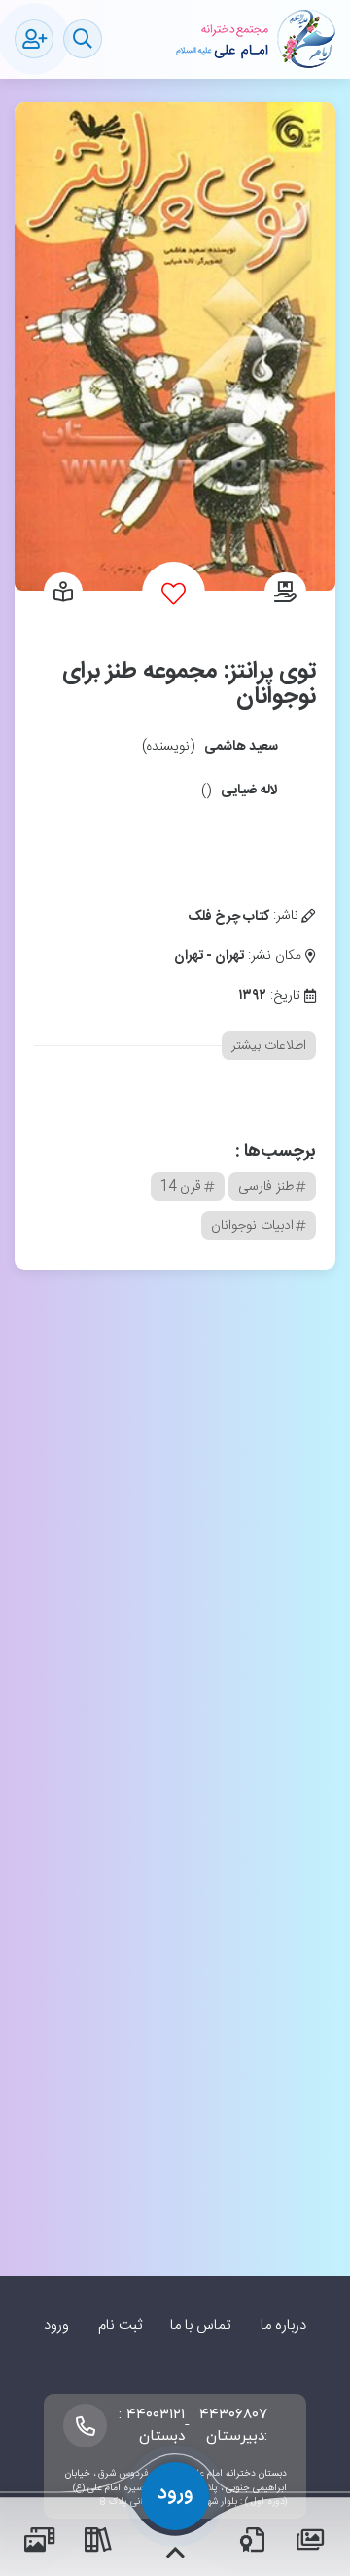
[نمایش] (63, 594)
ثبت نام (120, 2325)
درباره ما (283, 2325)
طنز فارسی (266, 1187)
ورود (56, 2325)
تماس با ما (201, 2325)
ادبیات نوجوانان (252, 1226)
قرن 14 (181, 1187)
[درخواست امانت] (285, 594)
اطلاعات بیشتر (269, 1046)
